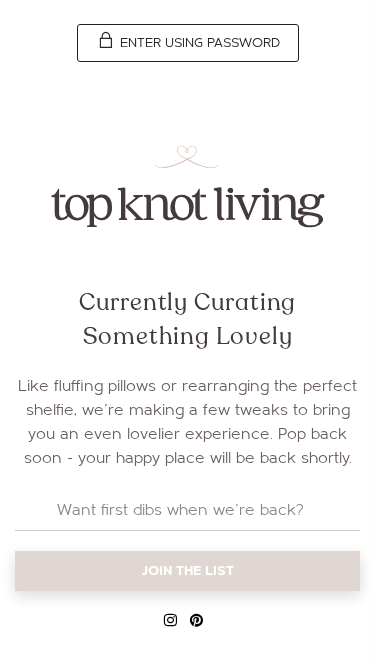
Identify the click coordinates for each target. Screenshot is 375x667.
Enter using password (198, 43)
